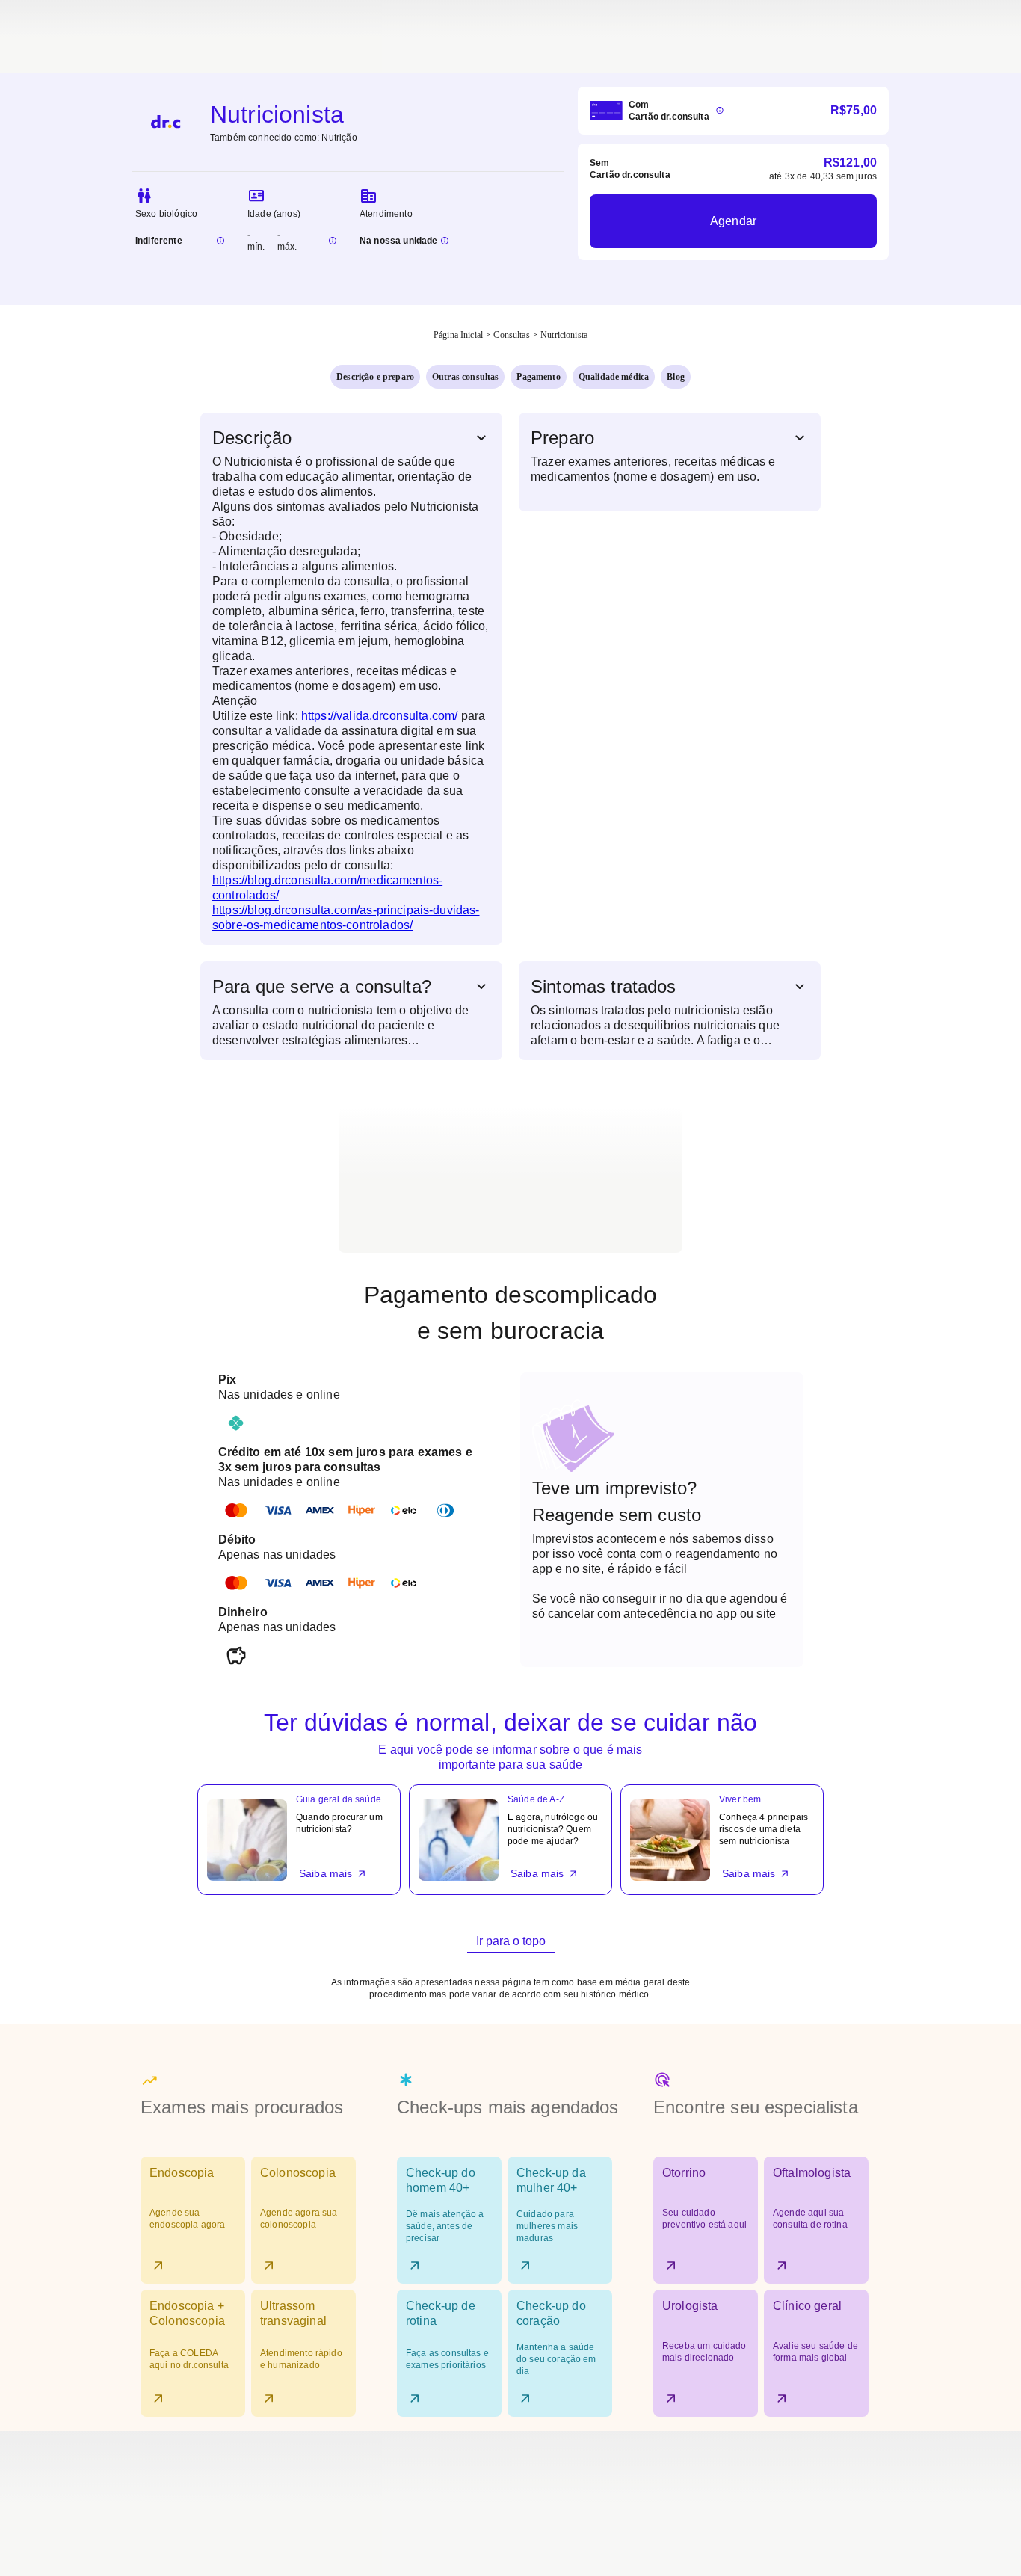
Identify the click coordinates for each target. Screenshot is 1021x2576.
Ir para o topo (511, 1941)
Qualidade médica (614, 377)
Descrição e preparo (375, 377)
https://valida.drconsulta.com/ (380, 716)
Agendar (733, 221)
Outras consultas (465, 377)
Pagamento (538, 377)
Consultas (511, 335)
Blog (676, 377)
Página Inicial (458, 335)
